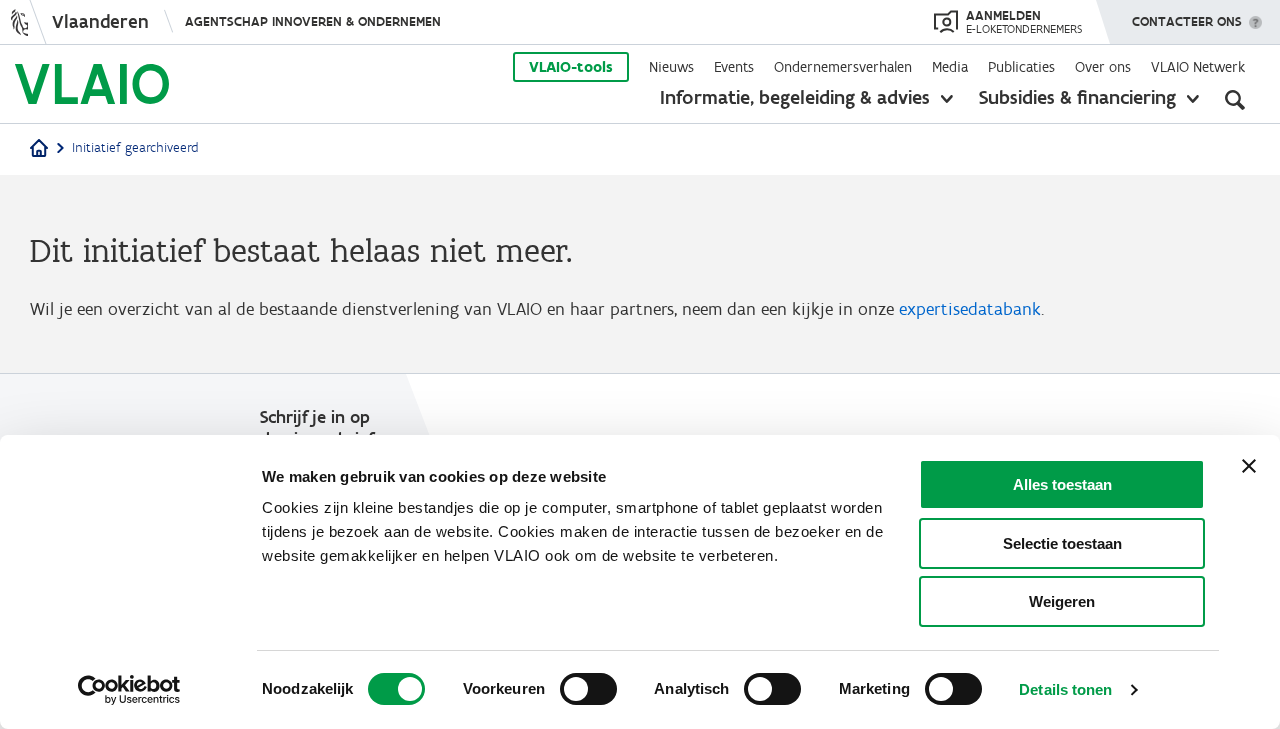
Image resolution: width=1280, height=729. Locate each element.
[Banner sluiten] (1249, 466)
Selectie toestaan (1062, 543)
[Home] (39, 149)
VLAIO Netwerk (1198, 67)
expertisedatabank (970, 309)
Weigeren (1062, 601)
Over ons (1103, 67)
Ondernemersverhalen (843, 67)
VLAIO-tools (571, 67)
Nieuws (671, 67)
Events (734, 67)
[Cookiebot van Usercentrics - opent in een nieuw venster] (129, 690)
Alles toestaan (1062, 484)
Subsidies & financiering (1077, 97)
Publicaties (1021, 67)
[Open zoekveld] (1235, 100)
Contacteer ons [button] (1187, 21)
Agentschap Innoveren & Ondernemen (313, 21)
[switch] (588, 689)
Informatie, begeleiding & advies (795, 97)
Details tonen (1065, 689)
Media (950, 67)
